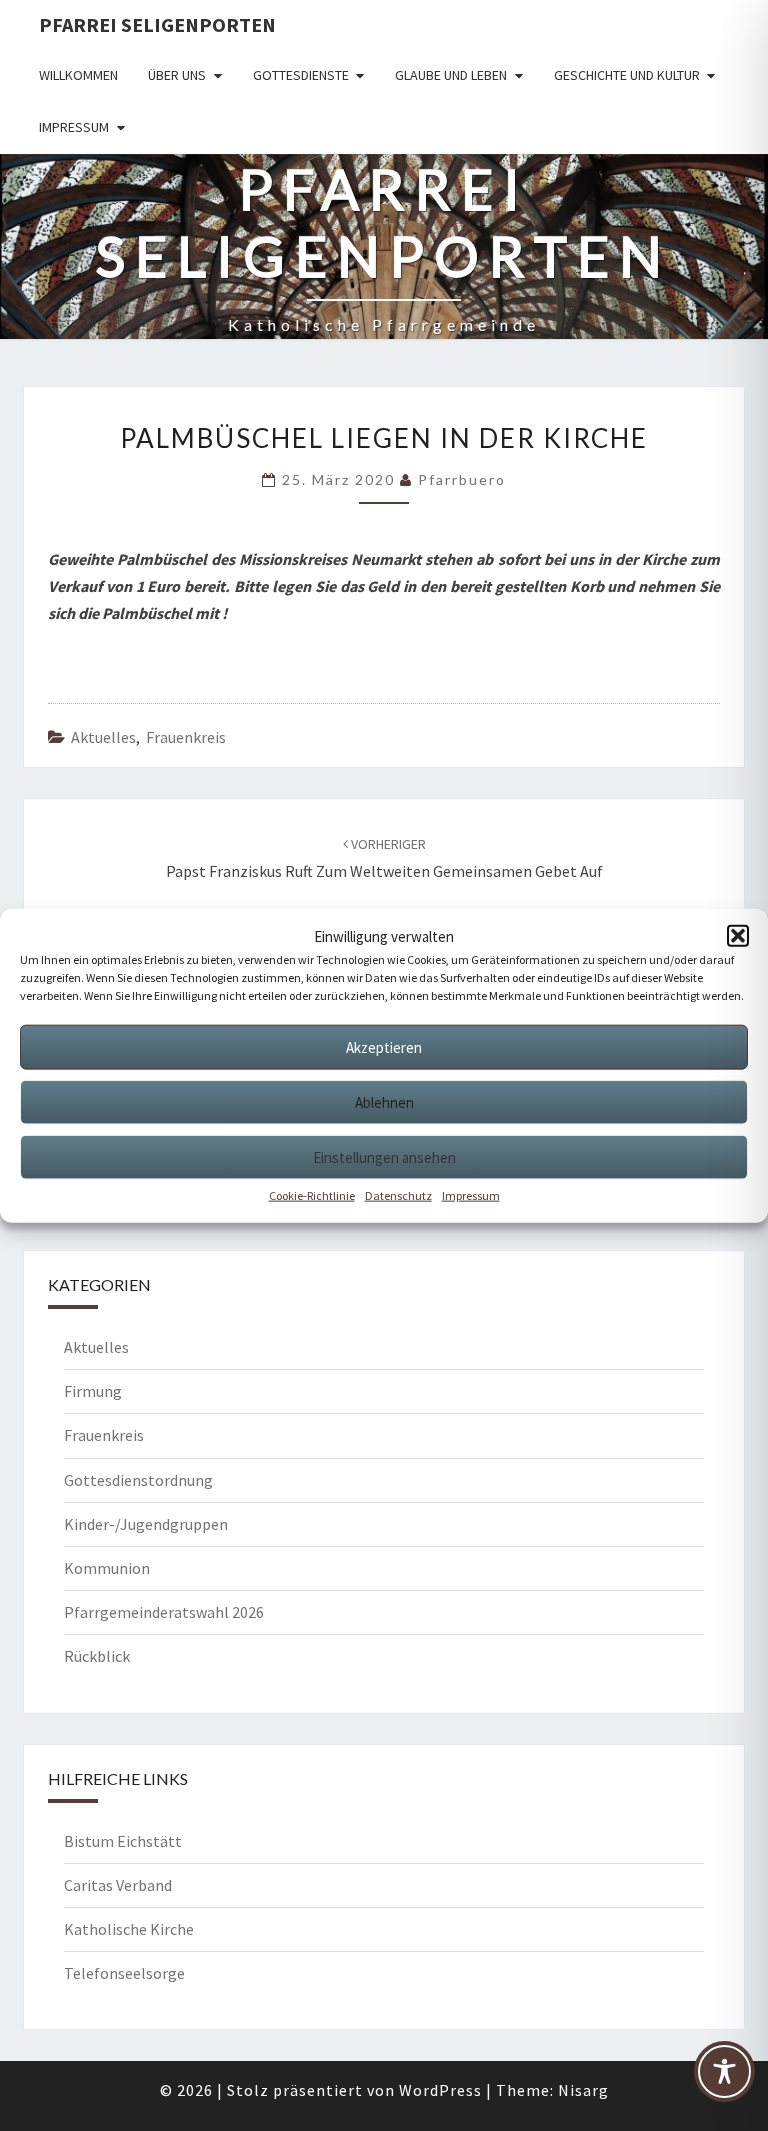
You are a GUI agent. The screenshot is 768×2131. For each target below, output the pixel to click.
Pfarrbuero (462, 479)
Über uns (177, 75)
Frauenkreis (186, 737)
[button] (738, 936)
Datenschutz (398, 1195)
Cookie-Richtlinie (312, 1195)
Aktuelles (103, 737)
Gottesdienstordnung (138, 1480)
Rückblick (97, 1656)
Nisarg (583, 2090)
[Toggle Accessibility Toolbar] (724, 2079)
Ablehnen (384, 1101)
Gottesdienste (301, 75)
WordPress (440, 2090)
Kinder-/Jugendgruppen (146, 1524)
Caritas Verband (118, 1885)
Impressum (471, 1195)
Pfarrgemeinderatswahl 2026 (164, 1612)
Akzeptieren (384, 1046)
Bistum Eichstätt (123, 1841)
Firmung (93, 1391)
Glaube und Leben (451, 75)
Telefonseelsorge (124, 1973)
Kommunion (107, 1568)
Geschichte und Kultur (627, 75)
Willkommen (78, 75)
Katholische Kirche (129, 1929)
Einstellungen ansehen (384, 1156)
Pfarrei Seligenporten (157, 24)
